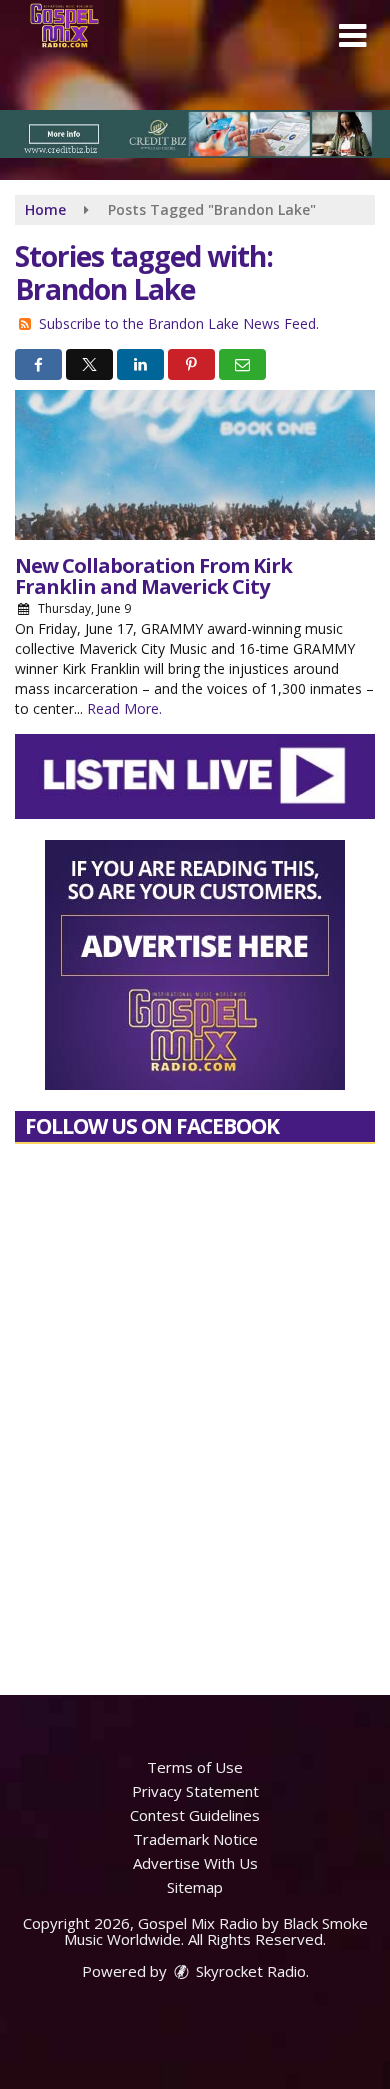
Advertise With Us (195, 1863)
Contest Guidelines (195, 1815)
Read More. (124, 708)
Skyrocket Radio (249, 1971)
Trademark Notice (195, 1839)
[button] (352, 36)
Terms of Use (195, 1767)
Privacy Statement (195, 1791)
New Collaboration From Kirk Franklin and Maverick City (153, 576)
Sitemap (195, 1887)
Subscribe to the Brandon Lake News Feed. (179, 323)
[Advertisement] (195, 134)
